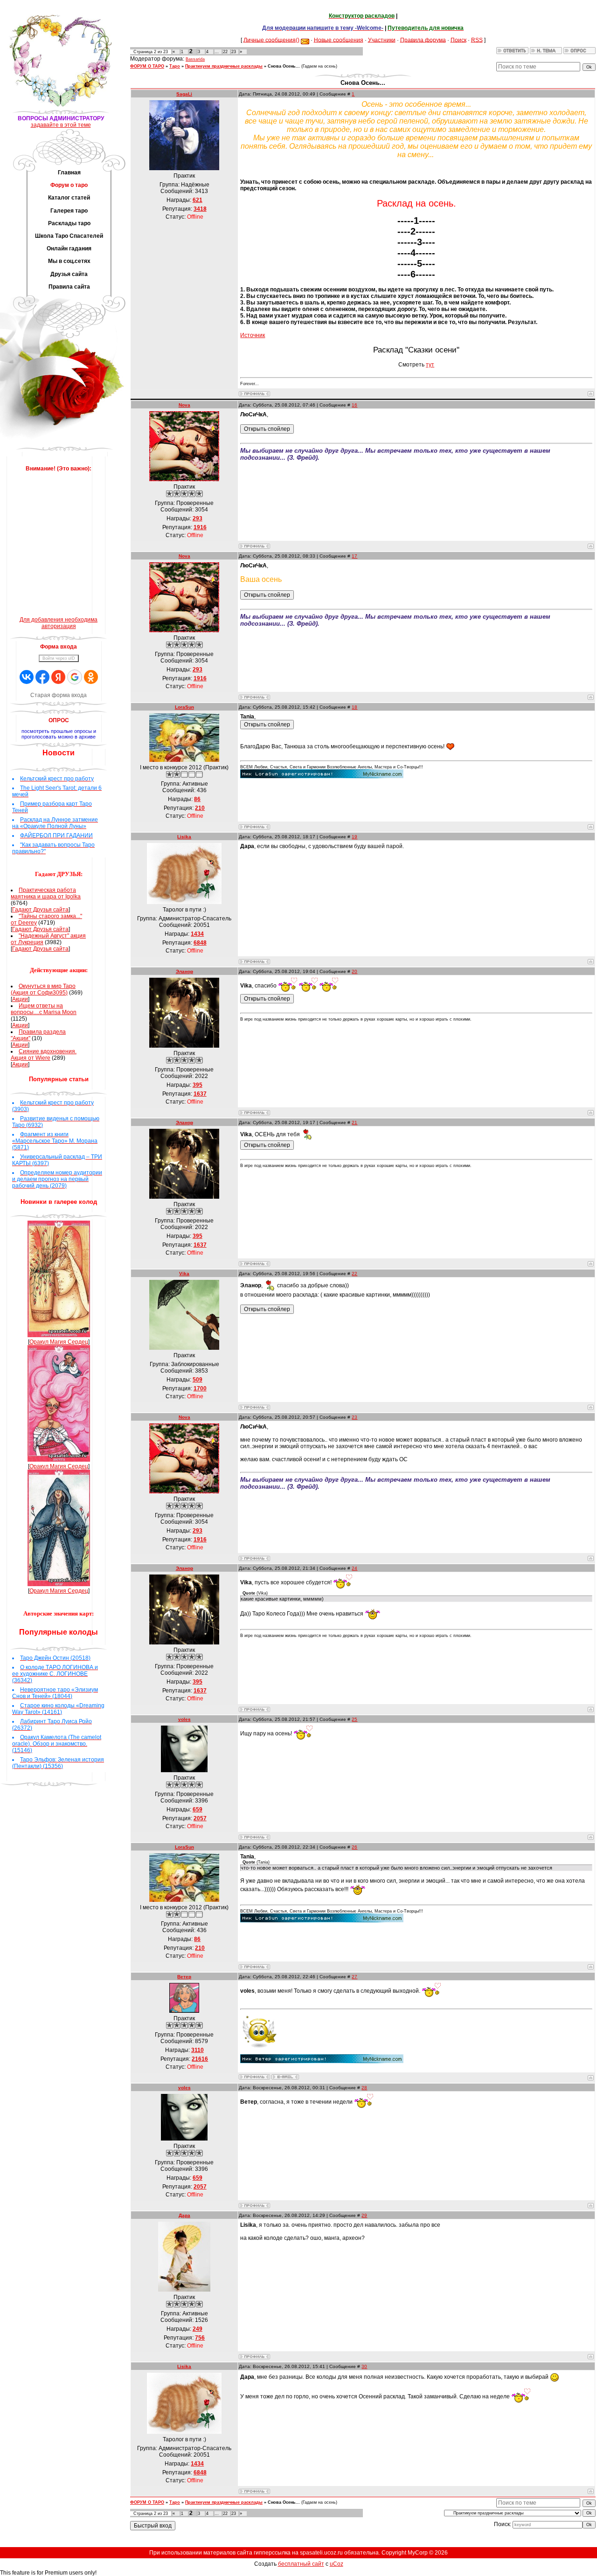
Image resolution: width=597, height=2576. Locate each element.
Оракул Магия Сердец (59, 1342)
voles (184, 1719)
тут (430, 365)
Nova (184, 405)
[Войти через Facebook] (42, 677)
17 (354, 556)
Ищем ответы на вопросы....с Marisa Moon (44, 1009)
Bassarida (195, 59)
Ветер (184, 1977)
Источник (253, 335)
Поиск (458, 40)
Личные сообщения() (271, 40)
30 (364, 2366)
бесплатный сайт (301, 2564)
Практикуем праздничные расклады (224, 66)
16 (354, 405)
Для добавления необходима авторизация (59, 623)
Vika (184, 1274)
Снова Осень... (284, 66)
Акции (20, 999)
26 (354, 1847)
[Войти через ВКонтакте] (27, 677)
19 (354, 837)
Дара (184, 2215)
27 (354, 1977)
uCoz (337, 2564)
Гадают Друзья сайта (40, 910)
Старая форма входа (59, 695)
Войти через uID (59, 658)
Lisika (184, 837)
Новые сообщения (339, 40)
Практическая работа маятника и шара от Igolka (46, 893)
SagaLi (184, 94)
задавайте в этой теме (61, 125)
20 (354, 971)
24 (354, 1568)
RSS (477, 40)
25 (354, 1719)
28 (364, 2088)
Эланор (184, 971)
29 (364, 2215)
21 (354, 1122)
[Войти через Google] (75, 677)
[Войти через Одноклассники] (91, 677)
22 (225, 52)
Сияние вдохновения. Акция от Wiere (44, 1055)
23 (234, 52)
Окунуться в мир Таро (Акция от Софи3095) (43, 989)
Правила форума (423, 40)
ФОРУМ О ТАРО (147, 66)
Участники (382, 40)
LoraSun (184, 707)
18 (354, 707)
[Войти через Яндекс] (58, 677)
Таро (175, 66)
